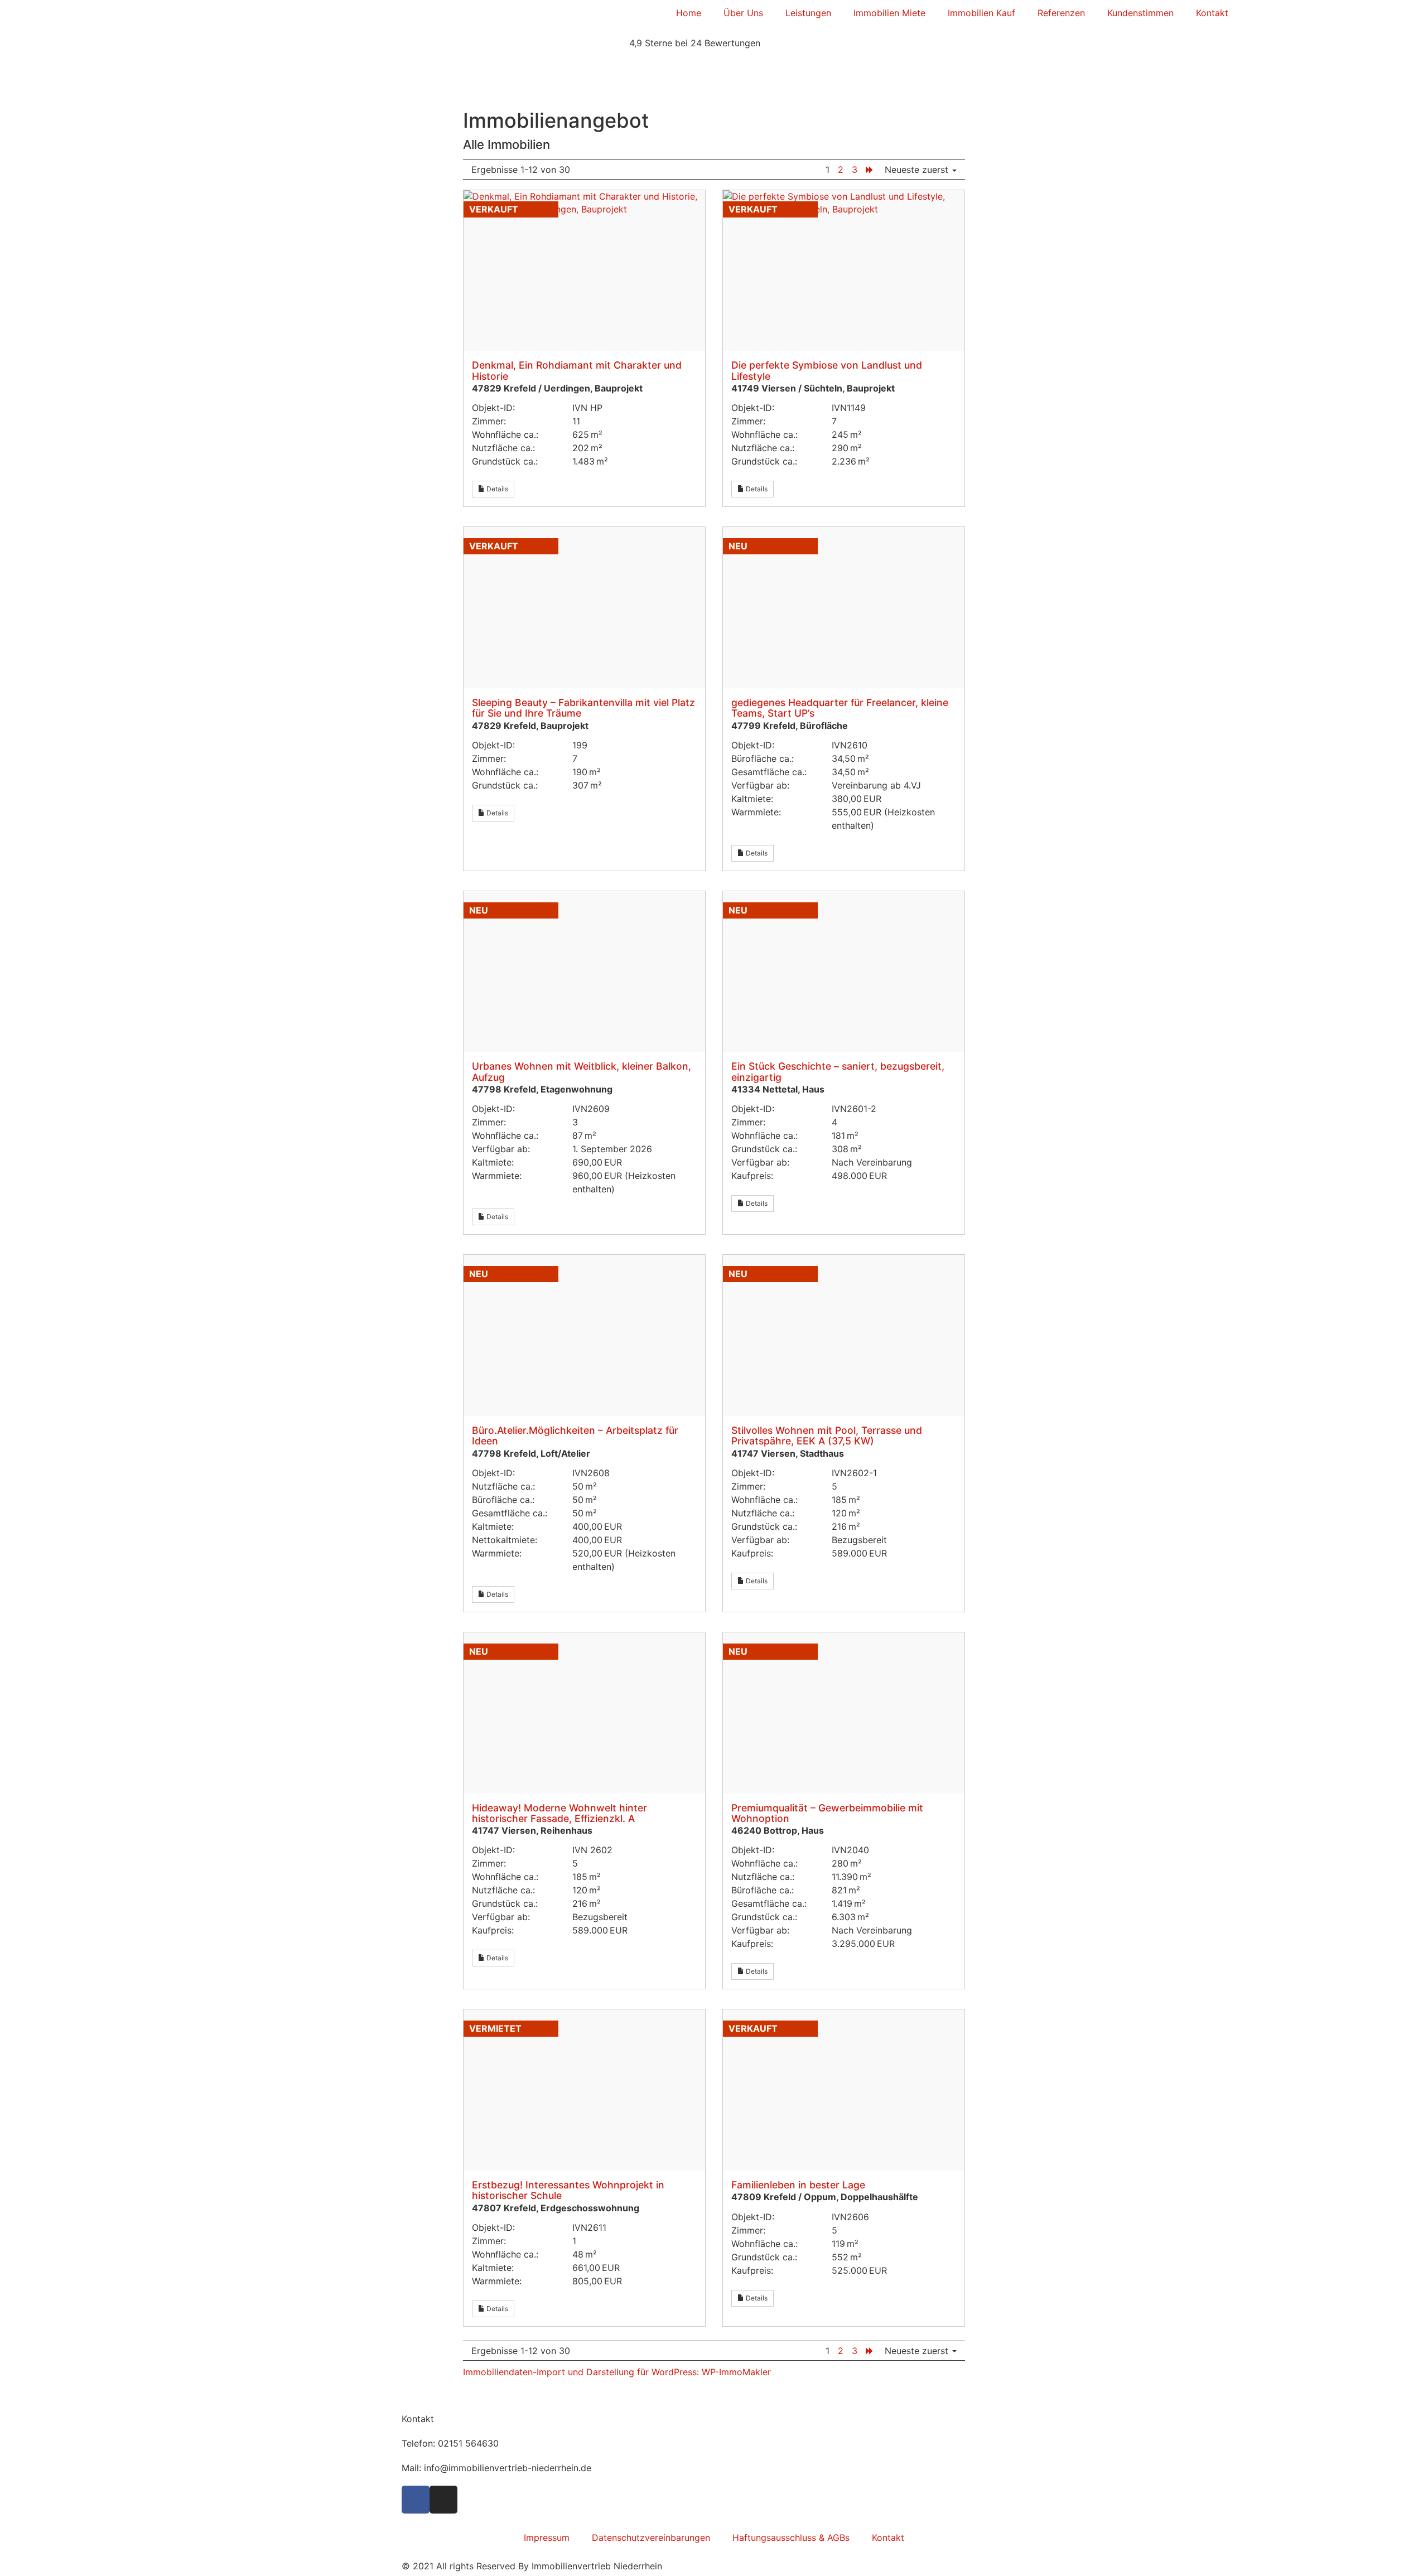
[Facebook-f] (416, 2500)
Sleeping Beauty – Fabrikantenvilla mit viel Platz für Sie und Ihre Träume (583, 708)
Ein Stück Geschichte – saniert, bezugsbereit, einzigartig (838, 1071)
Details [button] (496, 489)
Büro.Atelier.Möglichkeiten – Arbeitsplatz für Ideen (575, 1436)
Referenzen (1061, 13)
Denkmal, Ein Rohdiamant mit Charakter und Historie (577, 370)
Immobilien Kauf (981, 13)
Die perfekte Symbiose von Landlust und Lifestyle (827, 370)
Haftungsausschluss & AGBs (791, 2538)
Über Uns (743, 13)
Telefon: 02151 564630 (450, 2443)
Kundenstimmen (1140, 13)
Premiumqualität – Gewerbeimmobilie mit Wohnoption (827, 1813)
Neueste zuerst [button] (918, 170)
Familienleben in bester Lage (798, 2185)
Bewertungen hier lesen (445, 67)
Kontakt (1212, 13)
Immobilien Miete (889, 13)
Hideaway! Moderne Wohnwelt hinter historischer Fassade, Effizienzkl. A (559, 1813)
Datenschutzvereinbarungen (651, 2538)
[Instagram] (443, 2500)
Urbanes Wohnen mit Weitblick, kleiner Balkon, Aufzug (582, 1071)
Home (689, 13)
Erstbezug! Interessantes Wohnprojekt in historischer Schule (568, 2190)
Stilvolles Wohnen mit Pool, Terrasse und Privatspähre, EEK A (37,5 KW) (827, 1436)
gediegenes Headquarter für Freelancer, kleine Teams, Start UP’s (840, 708)
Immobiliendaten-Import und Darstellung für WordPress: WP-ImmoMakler (617, 2372)
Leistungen (808, 13)
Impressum (547, 2538)
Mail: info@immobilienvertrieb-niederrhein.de (496, 2468)
